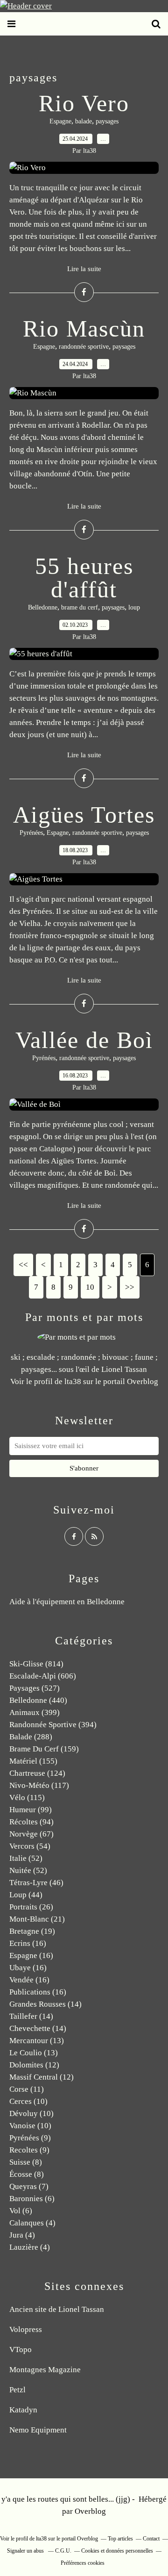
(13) (37, 2041)
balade (84, 121)
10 (90, 1287)
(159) (44, 1749)
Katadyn (23, 2410)
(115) (27, 1797)
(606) (43, 1676)
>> (130, 1287)
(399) (35, 1712)
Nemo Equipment (38, 2430)
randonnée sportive (84, 347)
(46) (36, 1883)
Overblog (90, 2511)
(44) (26, 1895)
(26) (31, 1907)
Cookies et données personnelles (117, 2551)
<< (23, 1265)
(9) (30, 2138)
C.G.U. (63, 2551)
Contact (151, 2539)
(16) (28, 1943)
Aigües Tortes (84, 815)
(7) (29, 2186)
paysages (107, 121)
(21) (37, 1919)
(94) (31, 1822)
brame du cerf (80, 607)
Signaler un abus (26, 2551)
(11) (27, 2089)
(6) (32, 2199)
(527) (35, 1688)
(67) (31, 1834)
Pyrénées (31, 833)
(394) (53, 1725)
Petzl (17, 2390)
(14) (45, 2004)
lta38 (73, 1381)
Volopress (26, 2329)
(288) (31, 1737)
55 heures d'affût (84, 578)
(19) (32, 1931)
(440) (38, 1700)
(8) (26, 2162)
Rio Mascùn (84, 329)
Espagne (60, 121)
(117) (39, 1785)
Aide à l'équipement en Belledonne (67, 1602)
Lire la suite (84, 269)
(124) (37, 1773)
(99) (31, 1810)
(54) (30, 1846)
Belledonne (43, 607)
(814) (36, 1664)
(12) (34, 2065)
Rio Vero (84, 103)
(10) (28, 2101)
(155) (33, 1761)
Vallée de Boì (84, 1040)
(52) (26, 1858)
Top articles (120, 2539)
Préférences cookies (83, 2563)
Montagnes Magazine (45, 2370)
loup (134, 607)
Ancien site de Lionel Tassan (57, 2309)
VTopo (21, 2350)
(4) (32, 2223)
